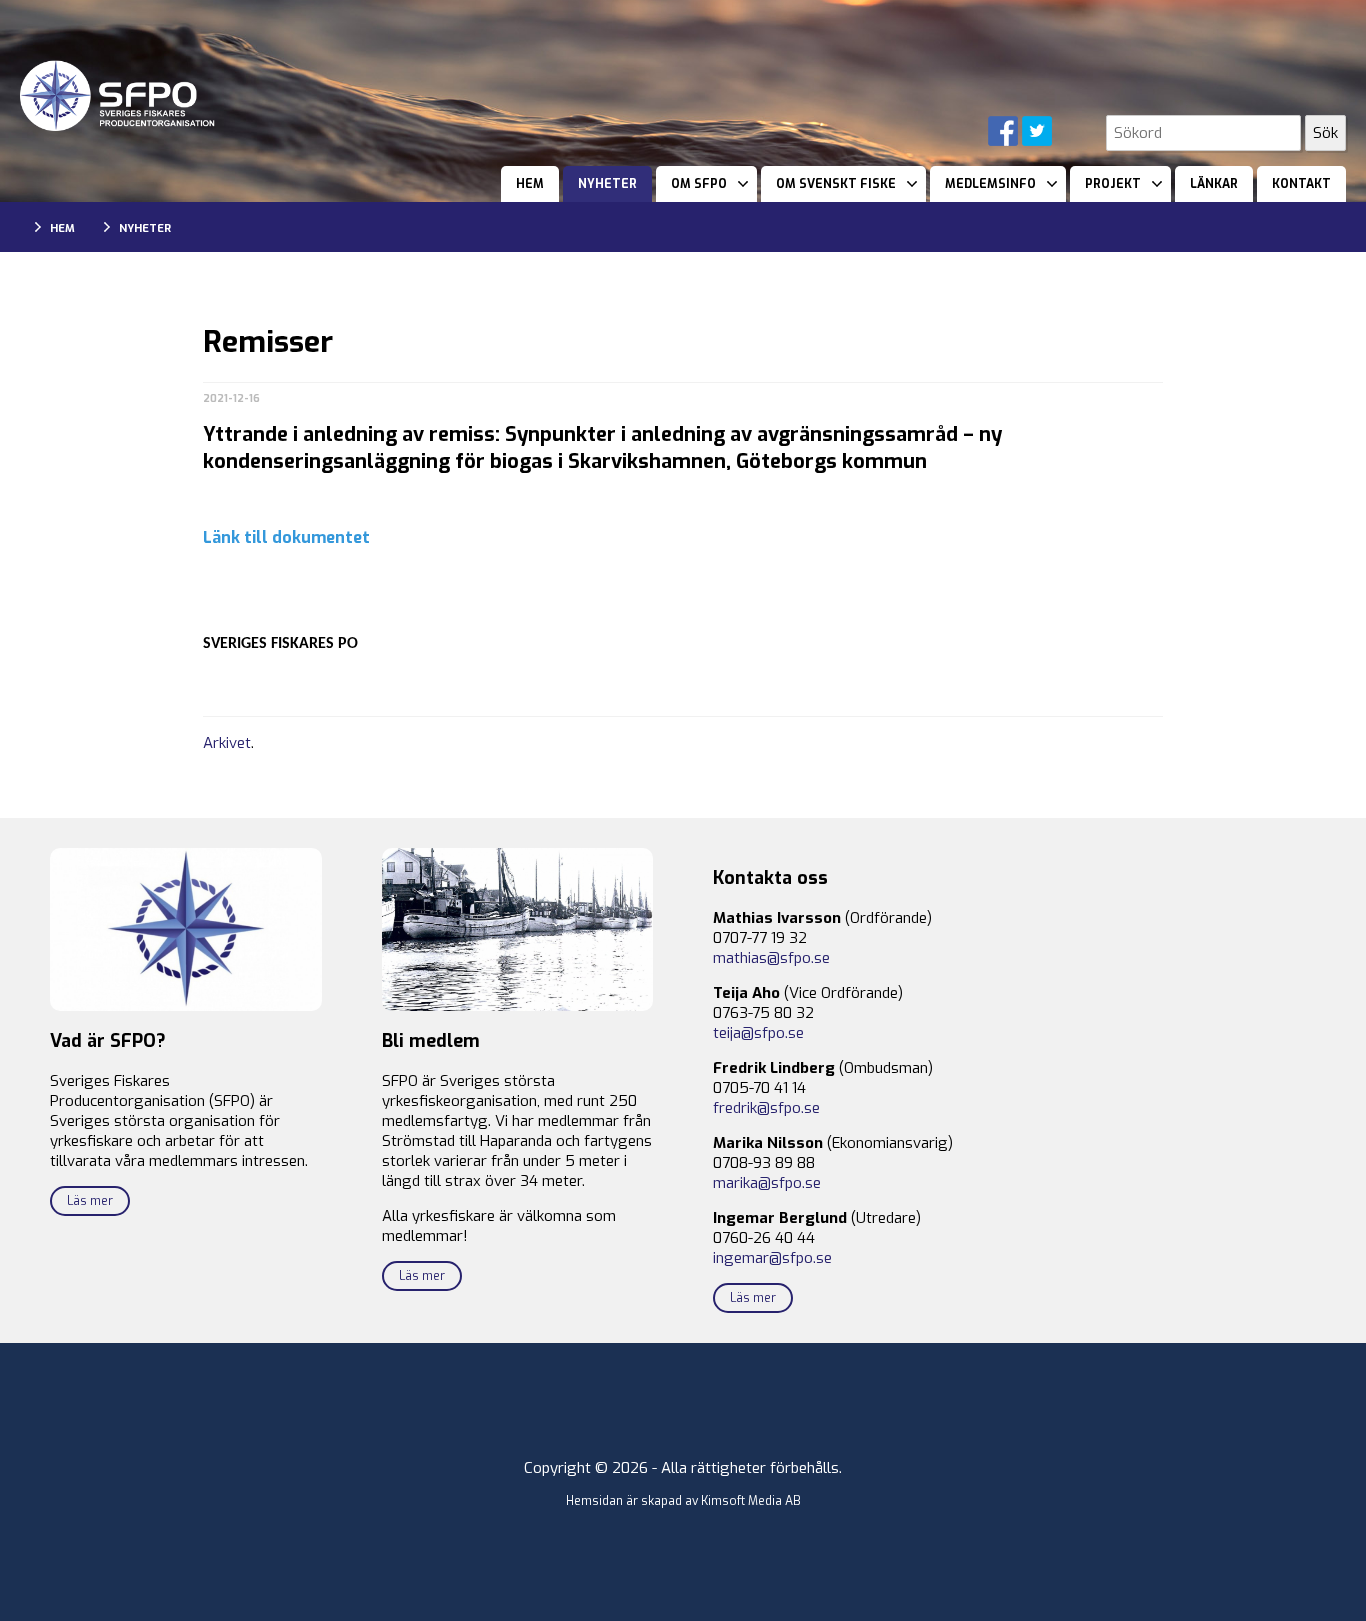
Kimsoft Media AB (751, 1501)
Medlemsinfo (990, 184)
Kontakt (1301, 184)
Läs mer (90, 1201)
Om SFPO (699, 184)
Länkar (1214, 184)
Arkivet (227, 743)
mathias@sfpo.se (771, 958)
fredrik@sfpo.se (766, 1108)
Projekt (1113, 184)
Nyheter (607, 184)
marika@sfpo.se (767, 1183)
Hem (530, 184)
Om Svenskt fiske (836, 184)
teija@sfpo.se (758, 1033)
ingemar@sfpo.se (772, 1258)
